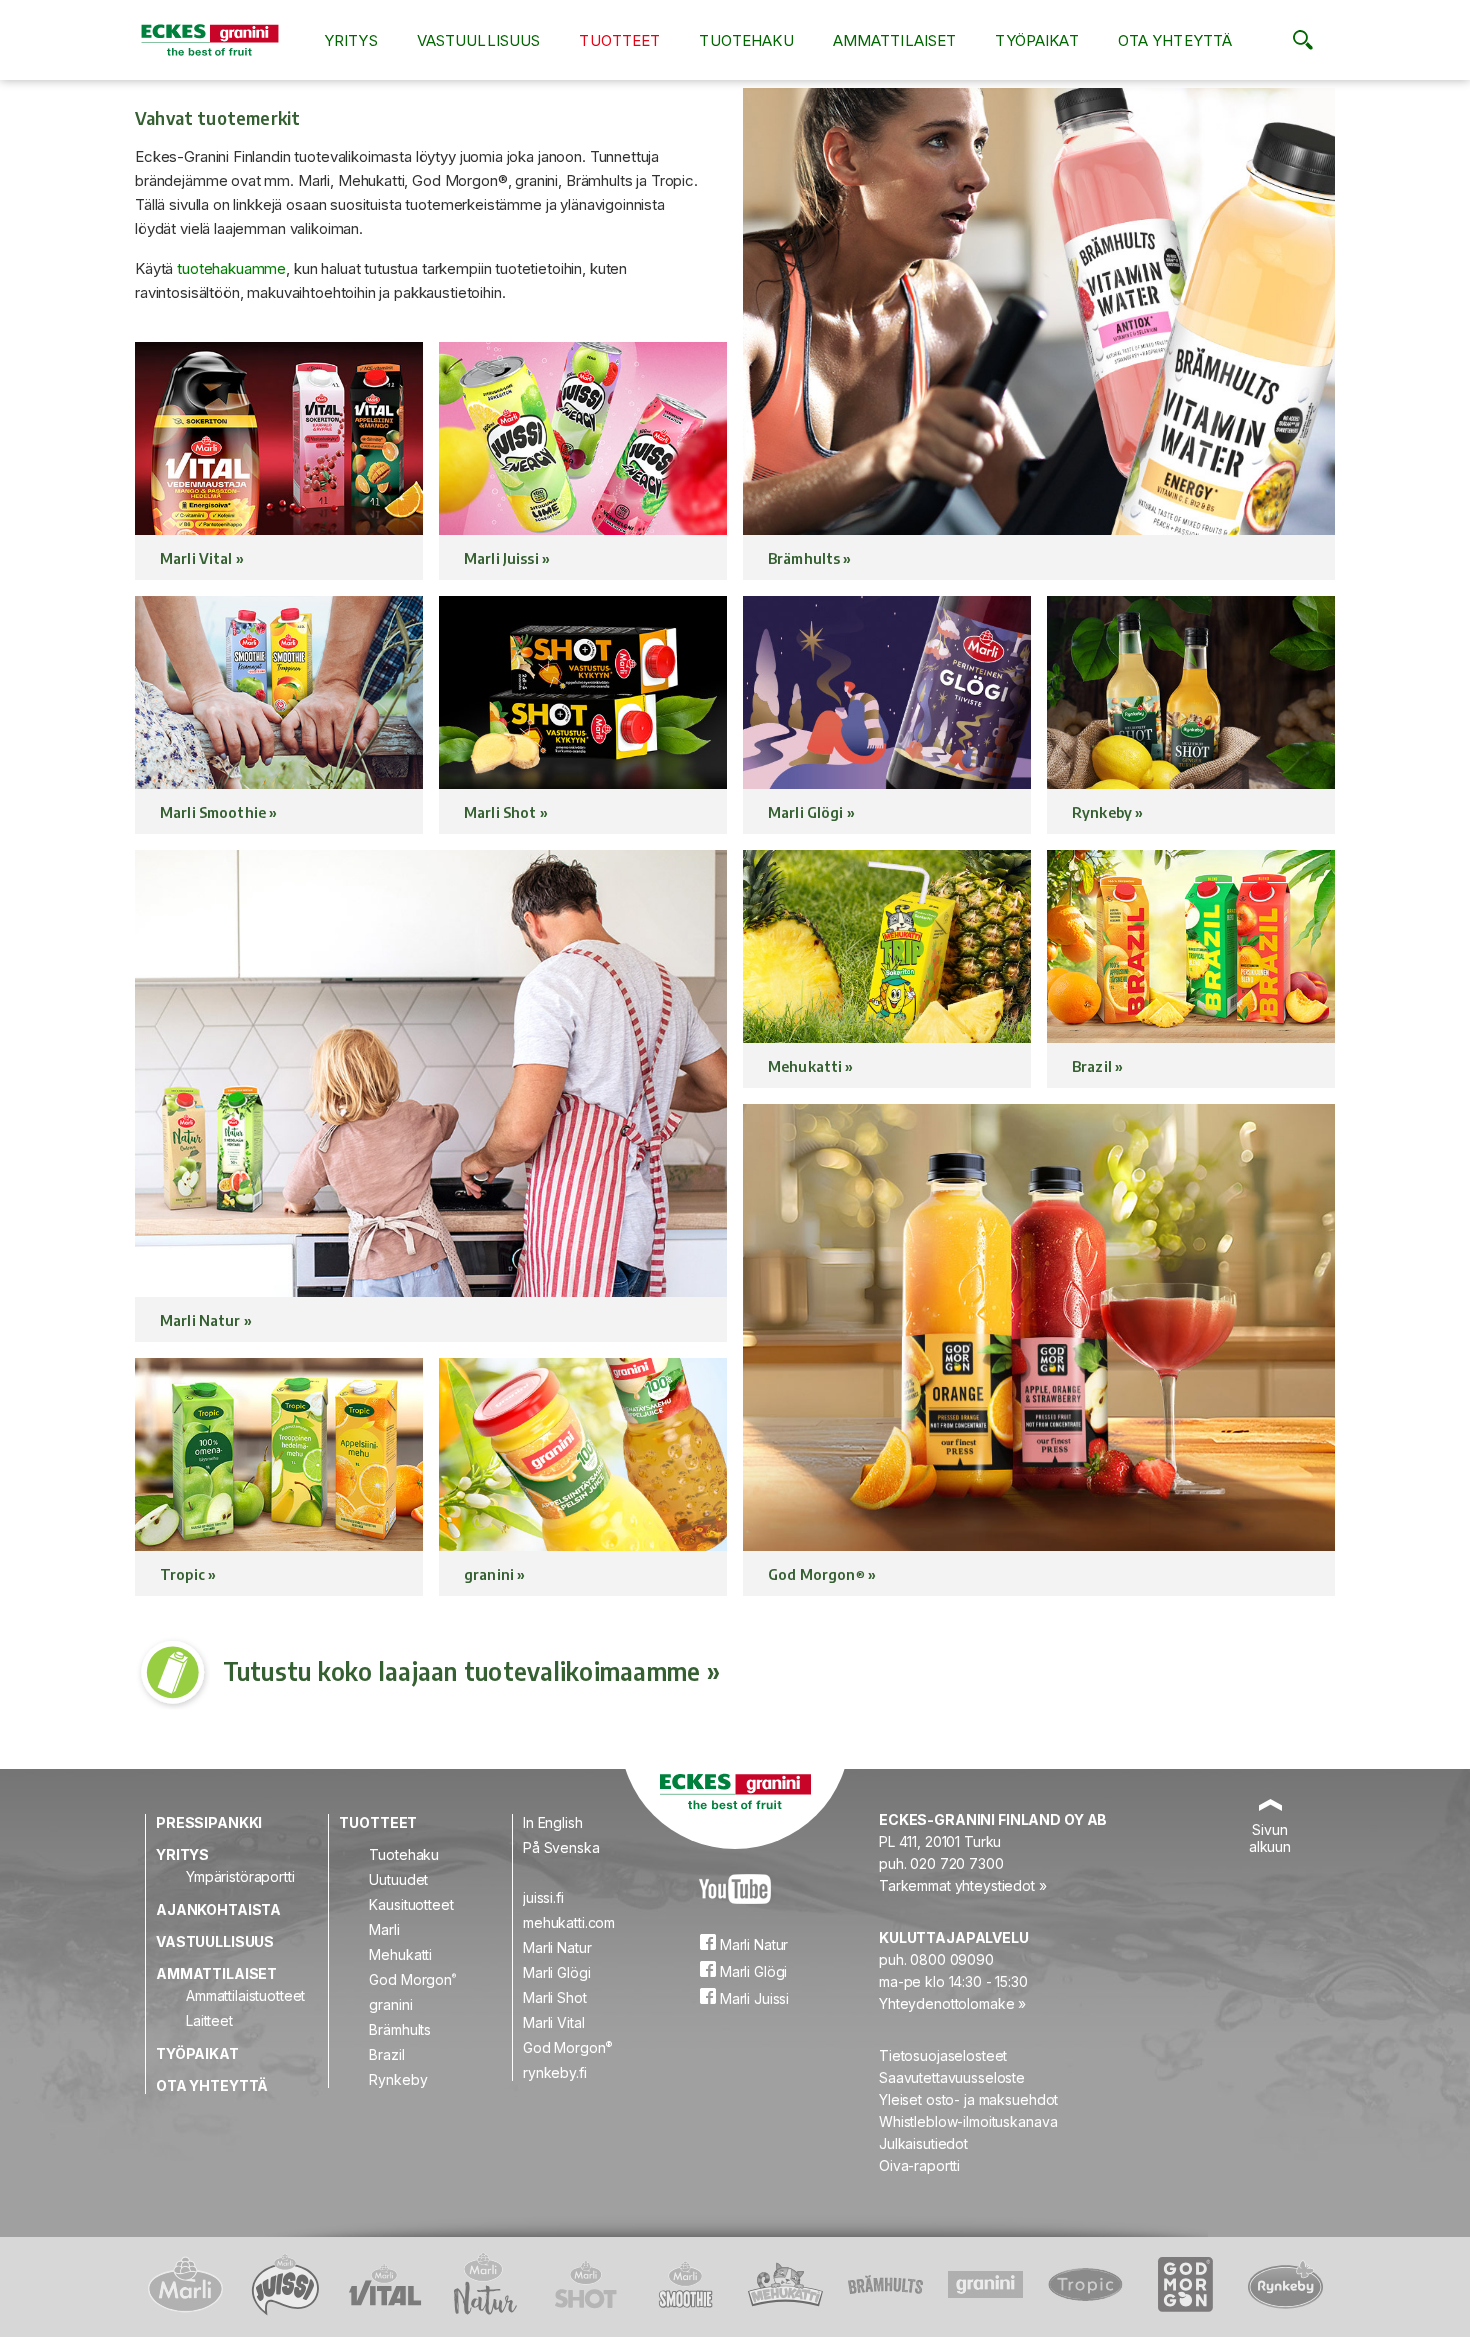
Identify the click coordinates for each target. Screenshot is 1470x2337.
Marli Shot (555, 1997)
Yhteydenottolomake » (952, 2003)
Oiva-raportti (919, 2165)
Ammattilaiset (895, 40)
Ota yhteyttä (1175, 40)
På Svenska (561, 1847)
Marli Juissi (752, 1998)
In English (553, 1822)
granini (390, 2004)
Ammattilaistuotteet (245, 1995)
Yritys (351, 40)
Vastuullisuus (479, 40)
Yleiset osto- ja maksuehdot (968, 2099)
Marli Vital (553, 2022)
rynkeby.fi (555, 2072)
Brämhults (400, 2029)
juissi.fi (543, 1897)
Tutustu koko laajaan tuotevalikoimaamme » (471, 1671)
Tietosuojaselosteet (943, 2055)
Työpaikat (1036, 40)
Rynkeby (398, 2079)
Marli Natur (557, 1947)
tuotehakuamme (231, 268)
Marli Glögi (556, 1972)
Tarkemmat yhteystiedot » (963, 1885)
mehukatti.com (569, 1922)
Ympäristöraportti (240, 1876)
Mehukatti (400, 1954)
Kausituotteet (411, 1904)
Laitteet (209, 2020)
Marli (384, 1929)
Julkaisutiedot (923, 2143)
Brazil (386, 2054)
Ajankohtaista (218, 1909)
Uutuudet (398, 1879)
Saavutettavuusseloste (952, 2077)
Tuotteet (619, 40)
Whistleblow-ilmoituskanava (968, 2121)
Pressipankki (209, 1822)
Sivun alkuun (1270, 1838)
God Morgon (412, 1979)
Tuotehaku (746, 40)
